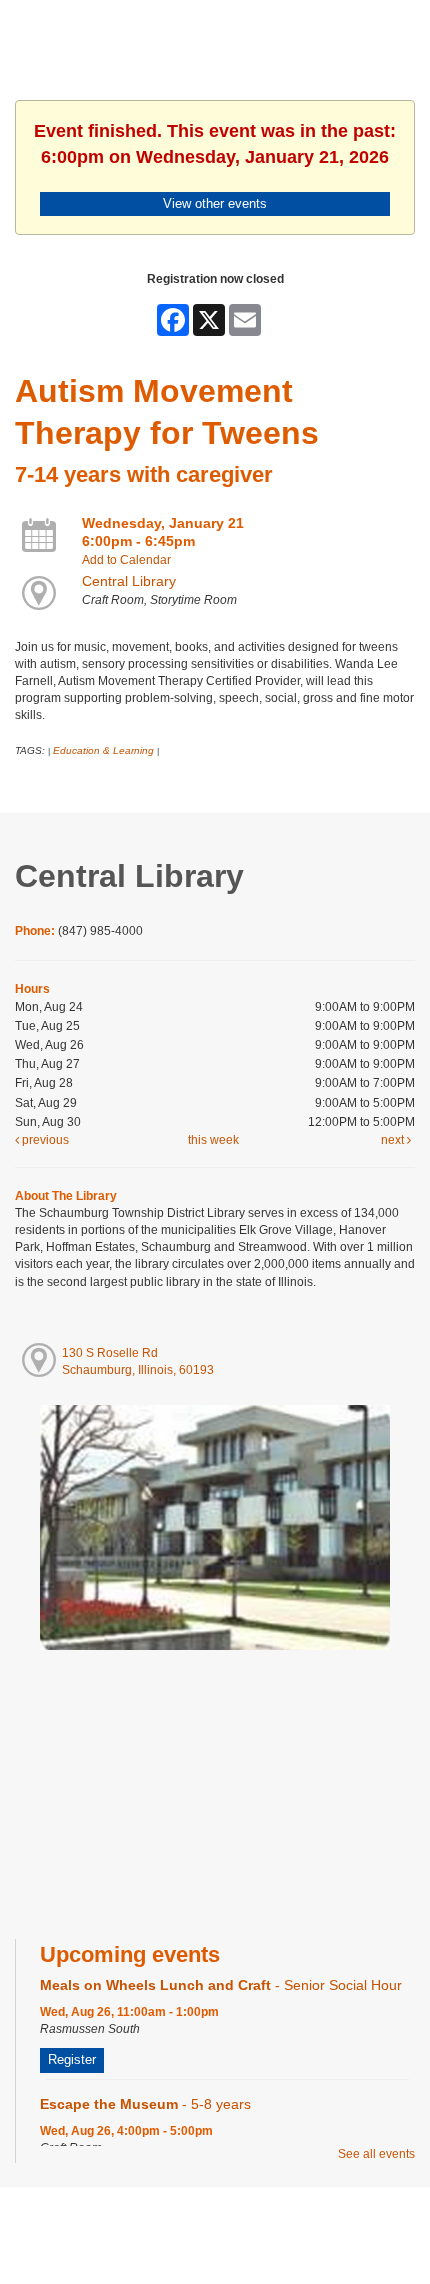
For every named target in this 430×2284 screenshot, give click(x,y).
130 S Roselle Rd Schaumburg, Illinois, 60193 (138, 1361)
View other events (215, 203)
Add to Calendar (126, 560)
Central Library (129, 581)
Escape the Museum (145, 2104)
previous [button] (44, 1140)
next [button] (394, 1140)
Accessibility (255, 2226)
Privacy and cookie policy (133, 2226)
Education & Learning (103, 750)
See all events (376, 2154)
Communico (337, 2226)
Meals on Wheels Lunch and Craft (221, 1985)
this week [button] (213, 1140)
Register (72, 2059)
